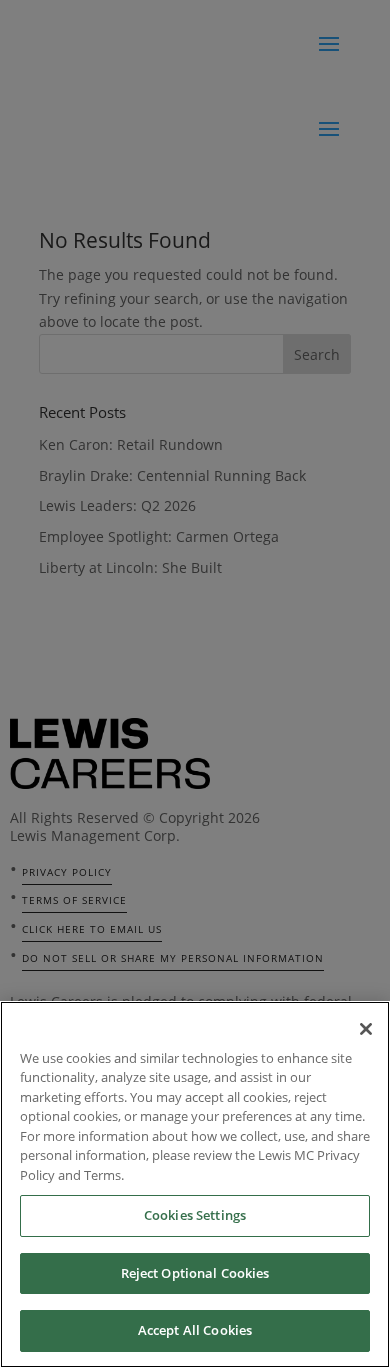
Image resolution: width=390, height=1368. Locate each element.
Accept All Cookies (195, 1330)
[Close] (366, 1029)
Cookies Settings (195, 1215)
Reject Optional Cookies (195, 1273)
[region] (195, 1184)
